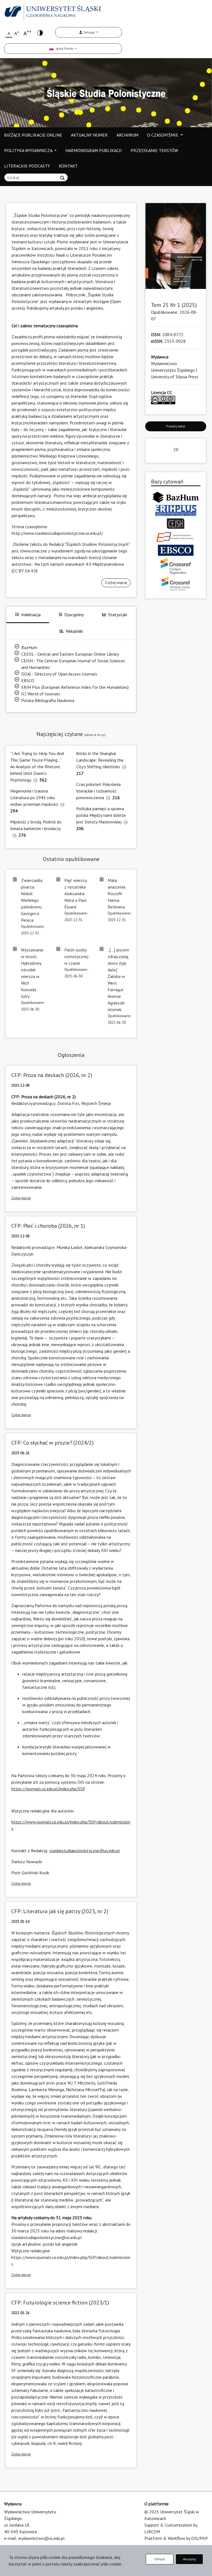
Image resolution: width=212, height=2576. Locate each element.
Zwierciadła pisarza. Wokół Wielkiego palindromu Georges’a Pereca (32, 900)
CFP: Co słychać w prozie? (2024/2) (52, 1443)
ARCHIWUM (127, 135)
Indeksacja (31, 615)
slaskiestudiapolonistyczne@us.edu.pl (85, 1851)
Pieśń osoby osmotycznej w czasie (76, 956)
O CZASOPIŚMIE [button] (163, 135)
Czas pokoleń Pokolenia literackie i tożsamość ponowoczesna (98, 791)
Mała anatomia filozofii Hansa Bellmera (116, 894)
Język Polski (64, 48)
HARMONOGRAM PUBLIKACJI (94, 150)
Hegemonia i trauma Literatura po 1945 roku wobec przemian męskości (34, 797)
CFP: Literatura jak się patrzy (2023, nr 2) (60, 1911)
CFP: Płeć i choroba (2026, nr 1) (48, 1226)
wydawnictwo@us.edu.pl (41, 2538)
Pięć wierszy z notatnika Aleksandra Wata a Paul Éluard (75, 894)
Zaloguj (89, 32)
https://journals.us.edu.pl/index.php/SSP (48, 1789)
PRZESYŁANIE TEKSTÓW (154, 150)
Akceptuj (190, 2559)
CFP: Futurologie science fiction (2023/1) (60, 2303)
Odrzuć (160, 2559)
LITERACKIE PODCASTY (27, 166)
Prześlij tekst (176, 426)
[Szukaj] (62, 178)
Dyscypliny (74, 615)
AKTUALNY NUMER (89, 135)
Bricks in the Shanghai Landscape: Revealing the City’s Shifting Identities (100, 760)
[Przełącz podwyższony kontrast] (40, 32)
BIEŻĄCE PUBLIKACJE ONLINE (33, 135)
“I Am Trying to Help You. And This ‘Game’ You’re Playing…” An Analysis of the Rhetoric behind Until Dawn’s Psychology (37, 767)
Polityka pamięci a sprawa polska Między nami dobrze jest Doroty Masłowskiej (101, 815)
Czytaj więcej (116, 583)
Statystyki (118, 615)
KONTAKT (68, 166)
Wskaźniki (74, 631)
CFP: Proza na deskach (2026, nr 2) (52, 1075)
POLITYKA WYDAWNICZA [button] (29, 150)
